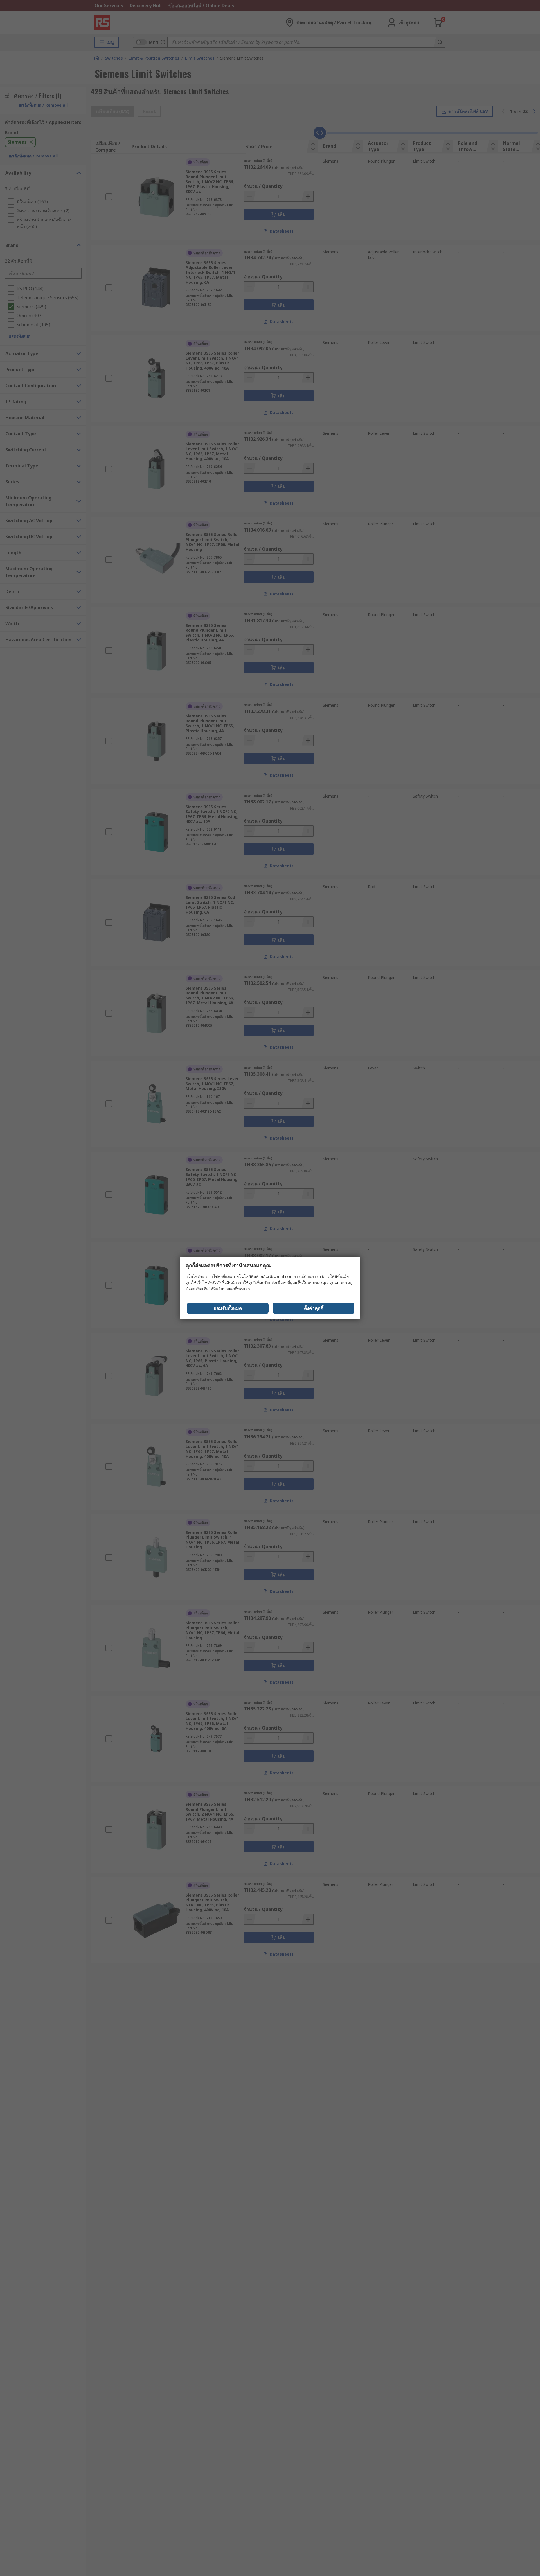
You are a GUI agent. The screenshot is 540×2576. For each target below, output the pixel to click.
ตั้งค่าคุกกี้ (314, 1308)
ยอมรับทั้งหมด (228, 1308)
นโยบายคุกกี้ (226, 1289)
